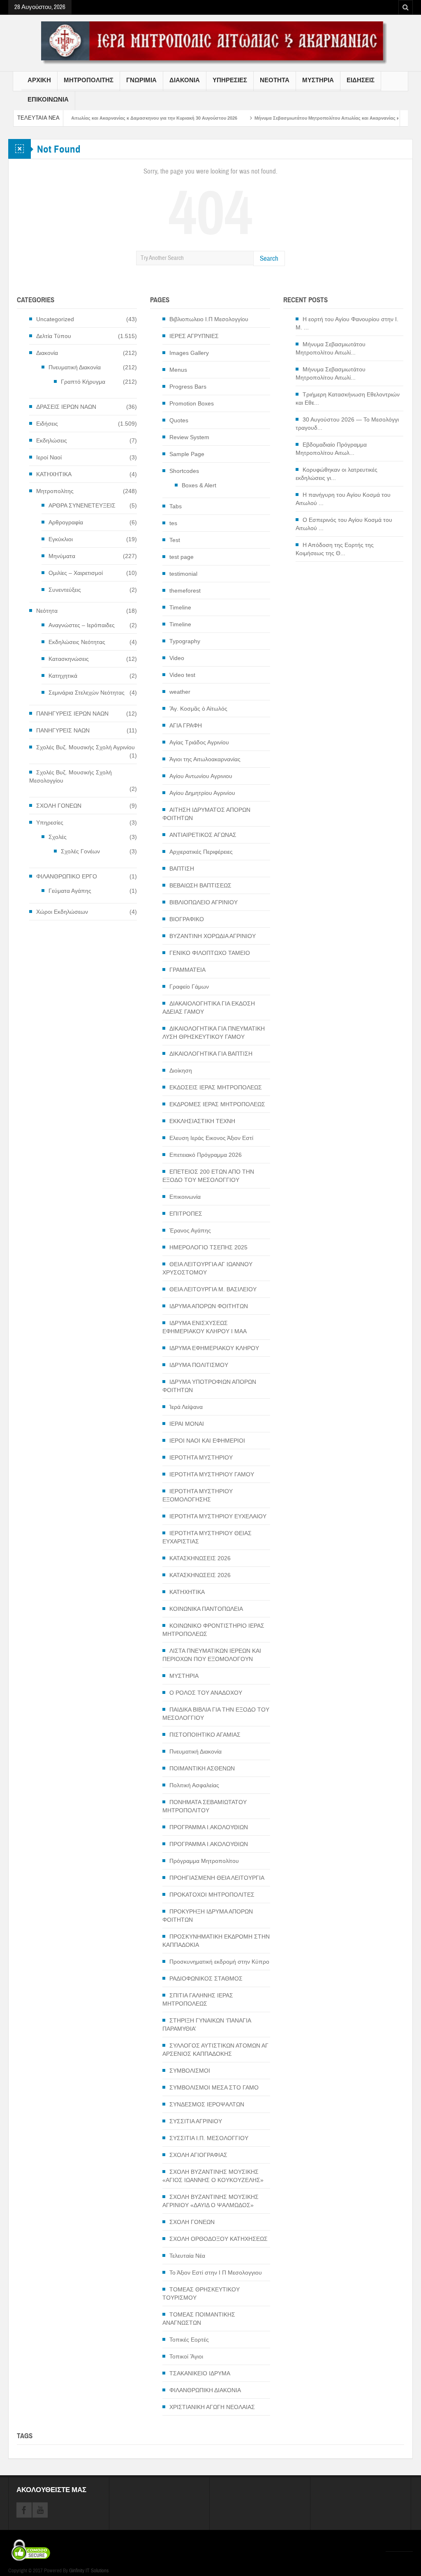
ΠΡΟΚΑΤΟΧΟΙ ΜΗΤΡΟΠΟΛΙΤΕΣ (212, 1895)
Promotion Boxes (192, 403)
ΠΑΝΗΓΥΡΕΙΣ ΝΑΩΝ (63, 730)
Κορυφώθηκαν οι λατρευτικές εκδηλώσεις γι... (337, 474)
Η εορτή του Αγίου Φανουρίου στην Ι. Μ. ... (347, 323)
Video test (182, 675)
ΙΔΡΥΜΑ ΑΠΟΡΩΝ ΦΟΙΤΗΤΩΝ (209, 1306)
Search (269, 258)
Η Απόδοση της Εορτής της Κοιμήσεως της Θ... (335, 549)
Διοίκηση (181, 1070)
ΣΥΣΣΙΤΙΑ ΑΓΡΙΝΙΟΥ (196, 2121)
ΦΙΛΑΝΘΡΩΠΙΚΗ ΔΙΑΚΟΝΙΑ (205, 2390)
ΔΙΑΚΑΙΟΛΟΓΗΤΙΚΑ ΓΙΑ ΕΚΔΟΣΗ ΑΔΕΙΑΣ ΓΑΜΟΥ (209, 1008)
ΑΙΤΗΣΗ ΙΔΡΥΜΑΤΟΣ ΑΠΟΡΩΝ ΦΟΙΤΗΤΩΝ (206, 814)
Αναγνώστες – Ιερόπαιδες (82, 625)
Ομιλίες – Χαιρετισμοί (76, 573)
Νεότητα (47, 611)
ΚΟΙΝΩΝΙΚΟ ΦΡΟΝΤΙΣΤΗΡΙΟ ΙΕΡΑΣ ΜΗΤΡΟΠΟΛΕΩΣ (213, 1630)
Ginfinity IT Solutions (89, 2571)
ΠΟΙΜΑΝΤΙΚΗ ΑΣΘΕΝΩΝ (202, 1768)
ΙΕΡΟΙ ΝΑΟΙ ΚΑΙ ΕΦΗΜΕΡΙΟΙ (207, 1441)
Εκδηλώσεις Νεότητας (77, 642)
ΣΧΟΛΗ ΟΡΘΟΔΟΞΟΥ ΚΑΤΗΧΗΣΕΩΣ (219, 2239)
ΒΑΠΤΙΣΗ (182, 869)
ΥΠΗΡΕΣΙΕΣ (230, 80)
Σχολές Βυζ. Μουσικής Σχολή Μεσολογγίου (71, 776)
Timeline (180, 607)
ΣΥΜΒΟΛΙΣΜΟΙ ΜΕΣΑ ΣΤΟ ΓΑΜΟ (214, 2087)
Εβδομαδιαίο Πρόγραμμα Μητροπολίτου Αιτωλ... (331, 449)
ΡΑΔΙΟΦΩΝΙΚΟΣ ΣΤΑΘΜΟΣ (206, 1978)
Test (175, 540)
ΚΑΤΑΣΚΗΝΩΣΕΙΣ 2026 (200, 1558)
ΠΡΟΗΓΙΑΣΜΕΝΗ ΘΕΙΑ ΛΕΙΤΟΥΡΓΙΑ (217, 1878)
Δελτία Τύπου (54, 336)
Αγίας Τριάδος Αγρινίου (199, 742)
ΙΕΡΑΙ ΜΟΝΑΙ (187, 1424)
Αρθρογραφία (66, 522)
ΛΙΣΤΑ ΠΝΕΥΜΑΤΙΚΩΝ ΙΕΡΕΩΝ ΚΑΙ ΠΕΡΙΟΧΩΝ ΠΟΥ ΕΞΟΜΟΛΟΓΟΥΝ (212, 1655)
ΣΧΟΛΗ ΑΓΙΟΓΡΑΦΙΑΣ (198, 2155)
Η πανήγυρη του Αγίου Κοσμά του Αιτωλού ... (343, 499)
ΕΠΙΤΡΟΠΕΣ (186, 1214)
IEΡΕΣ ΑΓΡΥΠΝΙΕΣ (194, 336)
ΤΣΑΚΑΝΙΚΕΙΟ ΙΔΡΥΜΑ (200, 2373)
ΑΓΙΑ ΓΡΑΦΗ (186, 725)
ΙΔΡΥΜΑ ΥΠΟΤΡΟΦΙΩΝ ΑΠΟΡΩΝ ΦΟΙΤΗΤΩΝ (209, 1386)
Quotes (179, 420)
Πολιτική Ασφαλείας (194, 1785)
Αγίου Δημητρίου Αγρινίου (202, 793)
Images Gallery (189, 353)
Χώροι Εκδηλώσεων (62, 912)
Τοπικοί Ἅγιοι (186, 2356)
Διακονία (47, 353)
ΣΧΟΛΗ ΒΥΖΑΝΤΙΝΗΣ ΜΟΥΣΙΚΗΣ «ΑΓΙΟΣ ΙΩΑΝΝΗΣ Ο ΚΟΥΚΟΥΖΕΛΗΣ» (213, 2176)
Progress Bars (188, 387)
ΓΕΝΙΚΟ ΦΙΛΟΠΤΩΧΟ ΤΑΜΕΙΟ (210, 953)
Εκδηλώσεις (52, 440)
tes (173, 523)
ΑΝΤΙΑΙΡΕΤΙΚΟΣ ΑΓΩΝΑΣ (203, 835)
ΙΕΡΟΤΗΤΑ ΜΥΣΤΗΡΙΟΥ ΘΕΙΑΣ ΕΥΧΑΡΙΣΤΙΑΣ (207, 1537)
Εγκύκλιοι (61, 539)
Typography (185, 641)
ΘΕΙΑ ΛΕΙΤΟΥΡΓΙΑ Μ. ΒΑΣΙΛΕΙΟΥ (213, 1289)
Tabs (176, 506)
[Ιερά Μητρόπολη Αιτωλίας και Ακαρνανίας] (210, 42)
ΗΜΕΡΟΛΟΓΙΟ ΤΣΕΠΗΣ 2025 (208, 1247)
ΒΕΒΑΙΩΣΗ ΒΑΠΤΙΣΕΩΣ (200, 885)
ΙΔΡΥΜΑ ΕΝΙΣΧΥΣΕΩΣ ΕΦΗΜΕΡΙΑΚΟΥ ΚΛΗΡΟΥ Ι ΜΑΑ (205, 1327)
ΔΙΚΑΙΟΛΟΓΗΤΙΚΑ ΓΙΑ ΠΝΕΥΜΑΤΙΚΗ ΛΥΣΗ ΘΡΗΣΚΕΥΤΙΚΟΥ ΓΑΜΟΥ (214, 1033)
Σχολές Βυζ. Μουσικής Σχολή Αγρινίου (86, 747)
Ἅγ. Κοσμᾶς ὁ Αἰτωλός (198, 709)
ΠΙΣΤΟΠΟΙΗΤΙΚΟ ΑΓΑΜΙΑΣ (205, 1735)
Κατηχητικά (63, 676)
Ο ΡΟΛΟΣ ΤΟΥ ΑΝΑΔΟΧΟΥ (206, 1693)
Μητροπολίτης (55, 491)
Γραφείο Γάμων (189, 987)
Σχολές (58, 837)
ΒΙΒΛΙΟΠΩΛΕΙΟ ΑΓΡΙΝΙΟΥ (204, 902)
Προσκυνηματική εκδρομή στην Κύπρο (219, 1962)
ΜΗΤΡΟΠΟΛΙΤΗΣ (89, 80)
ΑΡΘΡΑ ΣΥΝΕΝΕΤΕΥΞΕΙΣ (82, 505)
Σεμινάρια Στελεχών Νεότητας (87, 693)
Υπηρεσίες (50, 822)
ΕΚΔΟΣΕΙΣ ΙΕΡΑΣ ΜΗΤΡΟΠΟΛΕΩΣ (216, 1087)
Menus (178, 370)
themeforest (185, 591)
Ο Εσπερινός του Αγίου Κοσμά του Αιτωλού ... (344, 524)
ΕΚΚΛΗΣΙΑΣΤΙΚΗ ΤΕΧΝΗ (202, 1121)
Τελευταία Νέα (187, 2256)
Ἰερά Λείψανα (186, 1407)
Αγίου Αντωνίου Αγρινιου (201, 776)
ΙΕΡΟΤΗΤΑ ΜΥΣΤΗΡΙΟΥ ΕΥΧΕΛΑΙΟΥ (218, 1516)
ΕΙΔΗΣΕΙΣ (361, 80)
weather (180, 692)
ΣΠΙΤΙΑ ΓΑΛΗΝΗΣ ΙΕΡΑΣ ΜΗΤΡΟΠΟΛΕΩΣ (198, 1999)
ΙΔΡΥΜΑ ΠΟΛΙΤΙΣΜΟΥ (199, 1365)
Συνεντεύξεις (65, 590)
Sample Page (187, 454)
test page (182, 557)
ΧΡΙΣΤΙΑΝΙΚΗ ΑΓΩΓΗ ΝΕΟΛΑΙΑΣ (212, 2407)
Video (177, 658)
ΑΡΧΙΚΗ (39, 80)
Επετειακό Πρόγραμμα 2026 (206, 1155)
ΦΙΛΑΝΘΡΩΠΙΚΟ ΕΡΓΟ (67, 876)
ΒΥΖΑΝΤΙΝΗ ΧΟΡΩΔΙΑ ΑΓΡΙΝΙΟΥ (213, 936)
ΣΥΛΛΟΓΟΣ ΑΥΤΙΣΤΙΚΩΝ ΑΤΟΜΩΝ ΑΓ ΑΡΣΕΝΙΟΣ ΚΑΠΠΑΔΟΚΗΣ (215, 2050)
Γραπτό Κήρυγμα (83, 382)
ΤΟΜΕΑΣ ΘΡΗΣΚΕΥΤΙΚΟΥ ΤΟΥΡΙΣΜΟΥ (201, 2293)
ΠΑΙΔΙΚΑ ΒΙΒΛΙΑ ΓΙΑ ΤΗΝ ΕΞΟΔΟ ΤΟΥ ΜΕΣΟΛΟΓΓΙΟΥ (216, 1714)
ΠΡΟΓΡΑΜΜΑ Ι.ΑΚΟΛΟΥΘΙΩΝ (209, 1827)
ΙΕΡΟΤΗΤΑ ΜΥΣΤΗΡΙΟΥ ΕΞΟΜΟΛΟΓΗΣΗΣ (198, 1495)
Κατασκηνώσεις (69, 659)
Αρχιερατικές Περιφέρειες (201, 852)
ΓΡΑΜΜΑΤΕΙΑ (187, 970)
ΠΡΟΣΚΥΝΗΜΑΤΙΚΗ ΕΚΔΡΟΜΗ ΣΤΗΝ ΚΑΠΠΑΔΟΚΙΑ (216, 1941)
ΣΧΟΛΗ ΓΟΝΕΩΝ (59, 806)
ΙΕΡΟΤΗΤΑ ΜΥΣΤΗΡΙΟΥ (201, 1457)
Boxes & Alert (199, 485)
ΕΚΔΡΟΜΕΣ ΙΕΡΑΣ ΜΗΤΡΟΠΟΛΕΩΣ (217, 1104)
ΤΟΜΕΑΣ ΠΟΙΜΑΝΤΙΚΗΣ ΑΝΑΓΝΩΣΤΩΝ (199, 2319)
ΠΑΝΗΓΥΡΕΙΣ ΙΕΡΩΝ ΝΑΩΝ (72, 713)
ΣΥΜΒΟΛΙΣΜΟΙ (190, 2071)
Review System (189, 437)
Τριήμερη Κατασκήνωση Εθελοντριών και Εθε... (348, 398)
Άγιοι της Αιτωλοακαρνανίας (205, 759)
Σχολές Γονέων (80, 851)
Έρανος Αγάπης (190, 1230)
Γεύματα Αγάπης (70, 891)
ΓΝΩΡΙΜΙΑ (141, 80)
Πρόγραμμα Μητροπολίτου (204, 1861)
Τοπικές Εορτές (189, 2340)
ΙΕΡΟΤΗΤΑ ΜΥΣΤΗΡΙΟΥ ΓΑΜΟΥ (212, 1474)
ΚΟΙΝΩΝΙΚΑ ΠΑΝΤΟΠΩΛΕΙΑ (206, 1609)
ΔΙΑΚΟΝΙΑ (185, 80)
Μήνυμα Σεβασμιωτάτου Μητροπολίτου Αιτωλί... (331, 348)
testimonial (183, 574)
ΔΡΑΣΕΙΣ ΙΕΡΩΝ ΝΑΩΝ (66, 407)
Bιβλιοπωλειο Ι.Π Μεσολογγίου (209, 319)
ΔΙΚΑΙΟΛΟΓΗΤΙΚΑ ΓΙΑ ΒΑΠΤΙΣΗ (211, 1054)
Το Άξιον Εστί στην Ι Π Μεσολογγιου (216, 2273)
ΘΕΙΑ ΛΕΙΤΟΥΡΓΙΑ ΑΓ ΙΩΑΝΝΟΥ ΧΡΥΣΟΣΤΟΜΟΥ (207, 1268)
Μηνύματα (62, 556)
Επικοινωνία (185, 1197)
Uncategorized (55, 319)
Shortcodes (184, 471)
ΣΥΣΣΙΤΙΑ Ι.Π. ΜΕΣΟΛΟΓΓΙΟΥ (209, 2138)
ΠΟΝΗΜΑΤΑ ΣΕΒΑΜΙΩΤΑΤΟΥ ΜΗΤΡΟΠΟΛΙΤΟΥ (205, 1806)
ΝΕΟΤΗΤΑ (275, 80)
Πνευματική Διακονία (75, 367)
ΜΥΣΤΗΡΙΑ (318, 80)
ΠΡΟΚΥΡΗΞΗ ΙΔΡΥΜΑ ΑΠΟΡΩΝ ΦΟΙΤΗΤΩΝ (208, 1916)
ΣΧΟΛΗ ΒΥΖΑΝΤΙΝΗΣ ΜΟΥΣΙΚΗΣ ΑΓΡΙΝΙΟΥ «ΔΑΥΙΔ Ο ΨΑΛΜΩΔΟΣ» (210, 2201)
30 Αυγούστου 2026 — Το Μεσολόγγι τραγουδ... (347, 424)
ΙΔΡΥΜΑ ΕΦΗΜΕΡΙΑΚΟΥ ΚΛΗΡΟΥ (214, 1348)
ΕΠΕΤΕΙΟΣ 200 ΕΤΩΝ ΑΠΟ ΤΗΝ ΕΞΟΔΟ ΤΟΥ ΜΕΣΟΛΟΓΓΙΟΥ (208, 1176)
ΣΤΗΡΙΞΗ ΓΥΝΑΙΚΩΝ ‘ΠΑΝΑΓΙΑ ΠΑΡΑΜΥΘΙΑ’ (207, 2025)
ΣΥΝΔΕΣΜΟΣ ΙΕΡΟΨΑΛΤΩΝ (207, 2104)
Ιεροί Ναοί (49, 457)
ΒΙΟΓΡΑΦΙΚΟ (187, 919)
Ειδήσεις (47, 424)
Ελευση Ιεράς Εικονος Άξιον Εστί (211, 1138)
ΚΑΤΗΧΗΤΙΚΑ (54, 474)
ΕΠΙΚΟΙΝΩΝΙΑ (48, 100)
